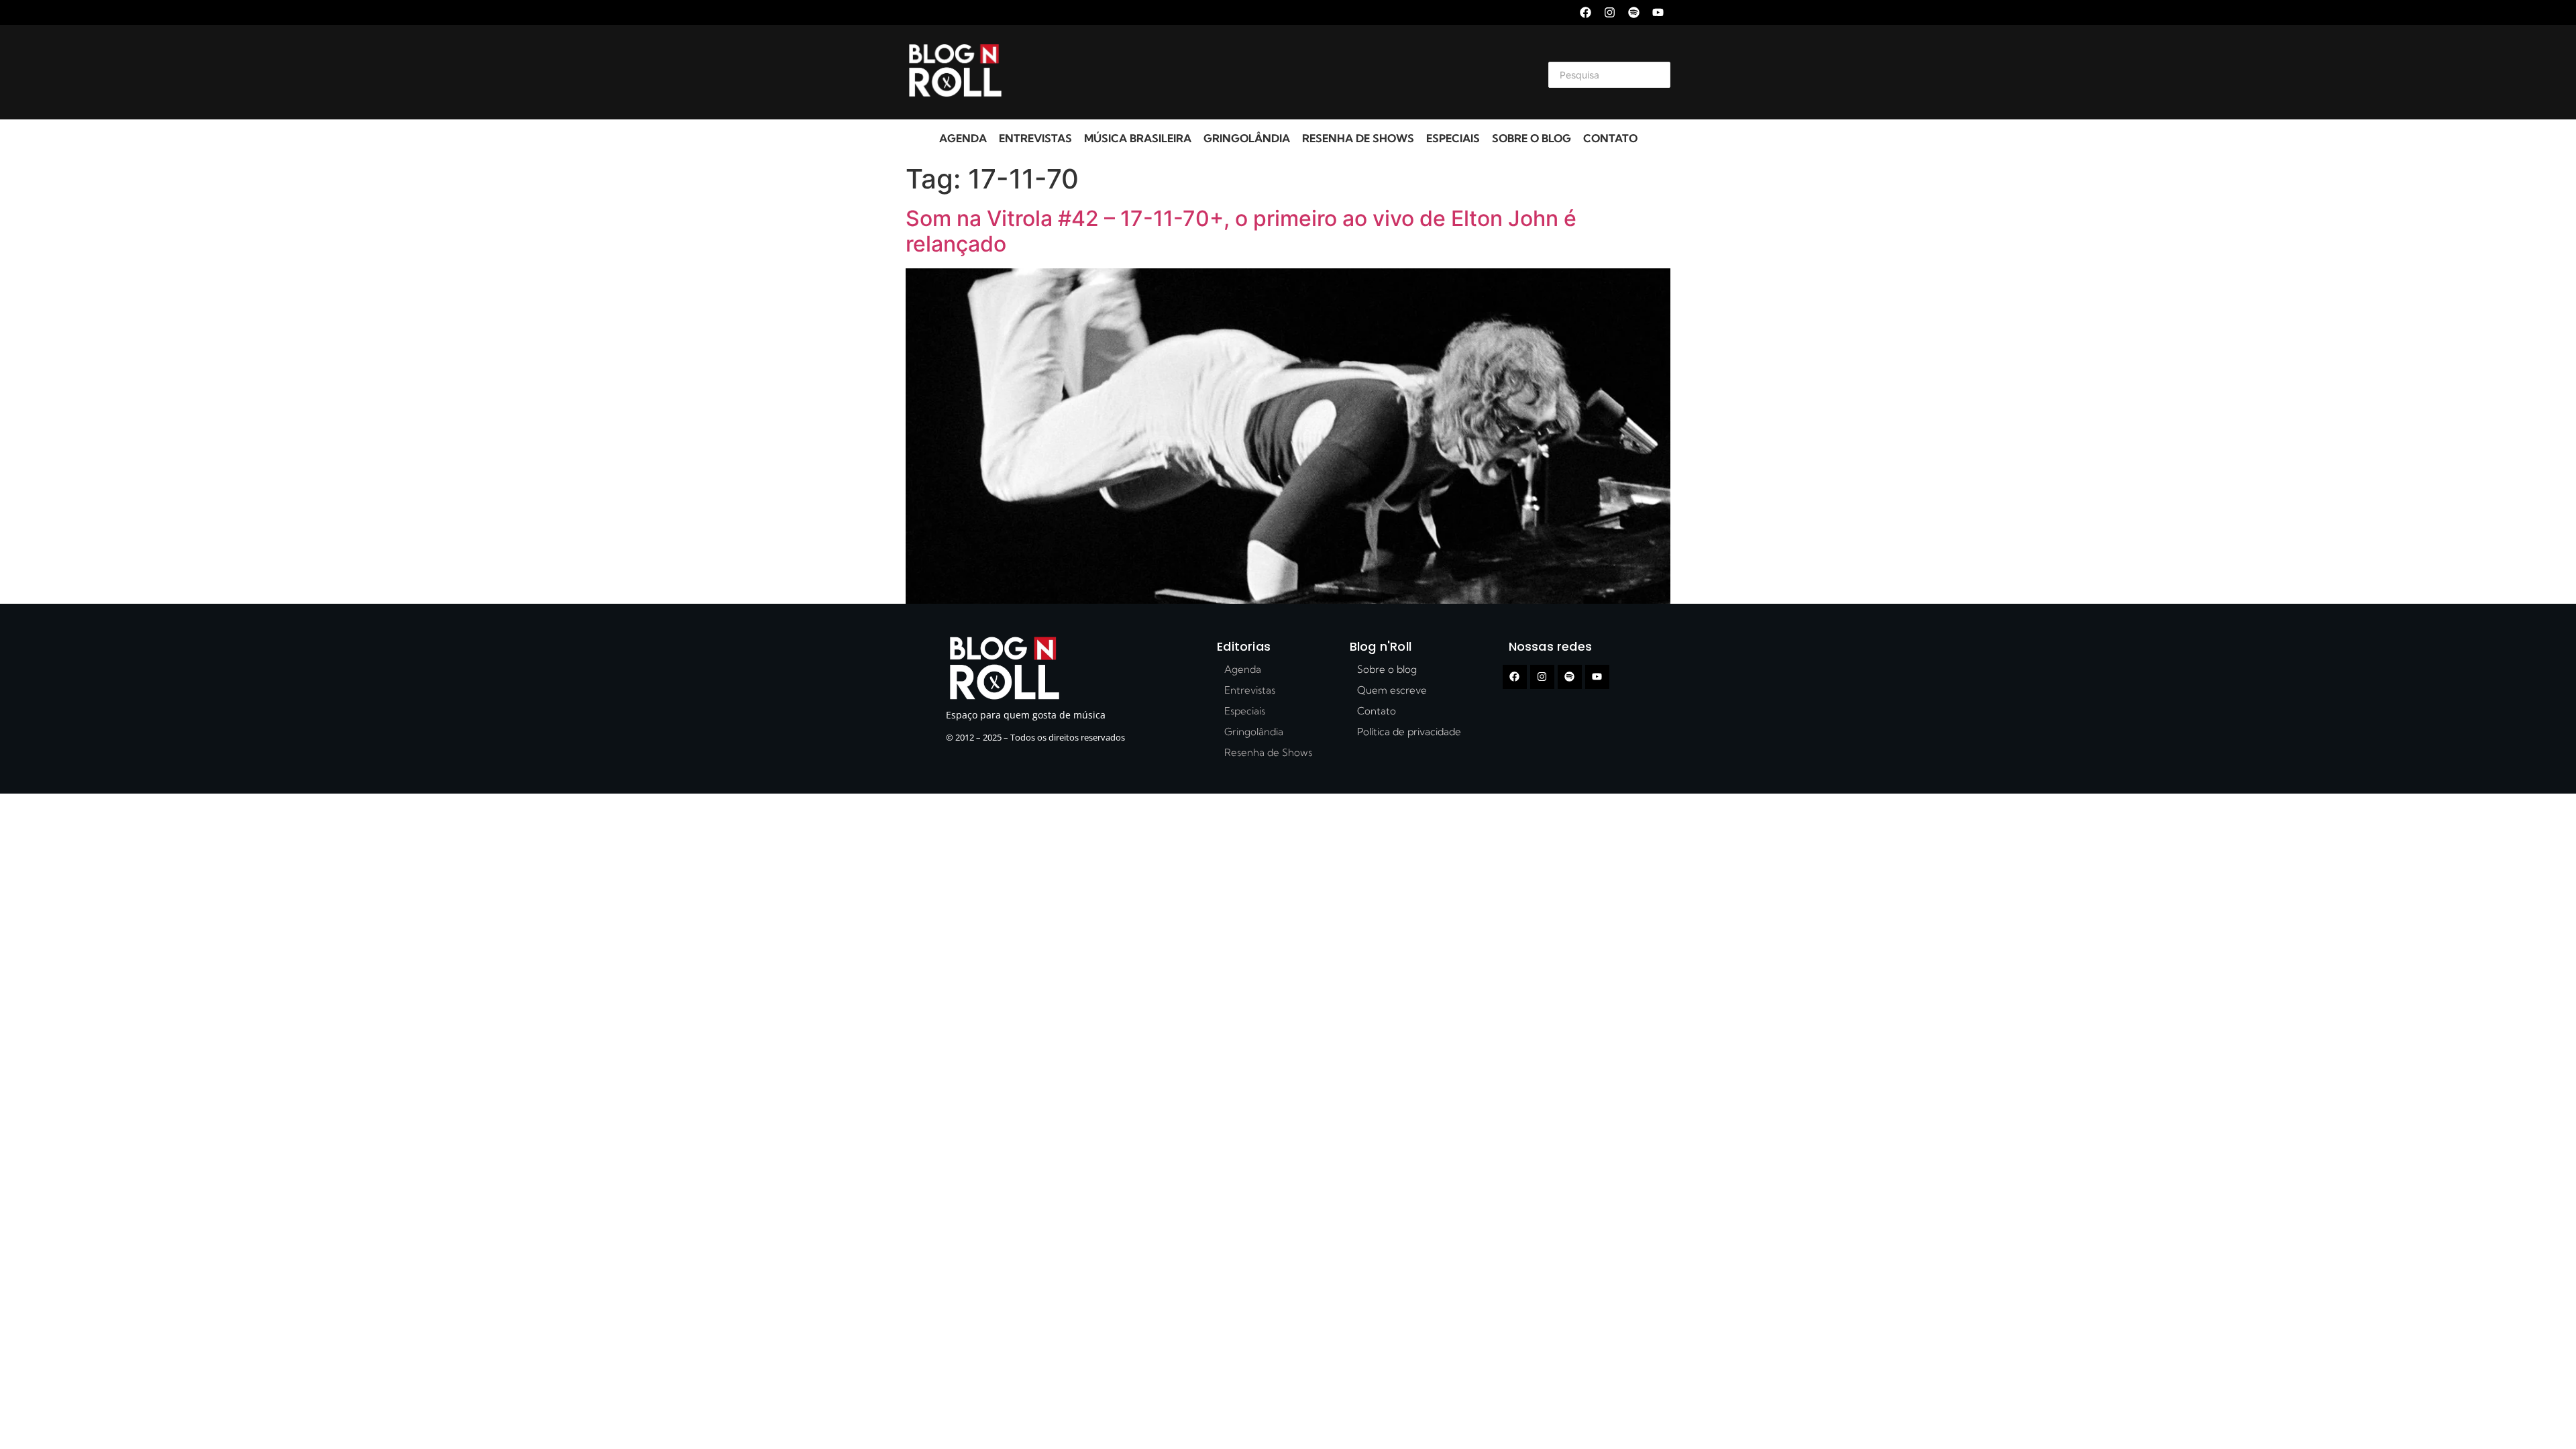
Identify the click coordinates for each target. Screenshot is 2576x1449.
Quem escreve (1392, 690)
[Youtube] (1658, 12)
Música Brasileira (1138, 138)
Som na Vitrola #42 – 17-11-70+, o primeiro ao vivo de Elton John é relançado (1241, 231)
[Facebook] (1586, 12)
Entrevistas (1035, 138)
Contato (1610, 138)
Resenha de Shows (1358, 138)
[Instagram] (1610, 12)
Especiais (1453, 138)
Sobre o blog (1532, 138)
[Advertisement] (1272, 72)
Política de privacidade (1409, 732)
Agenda (963, 138)
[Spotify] (1634, 12)
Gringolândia (1247, 138)
